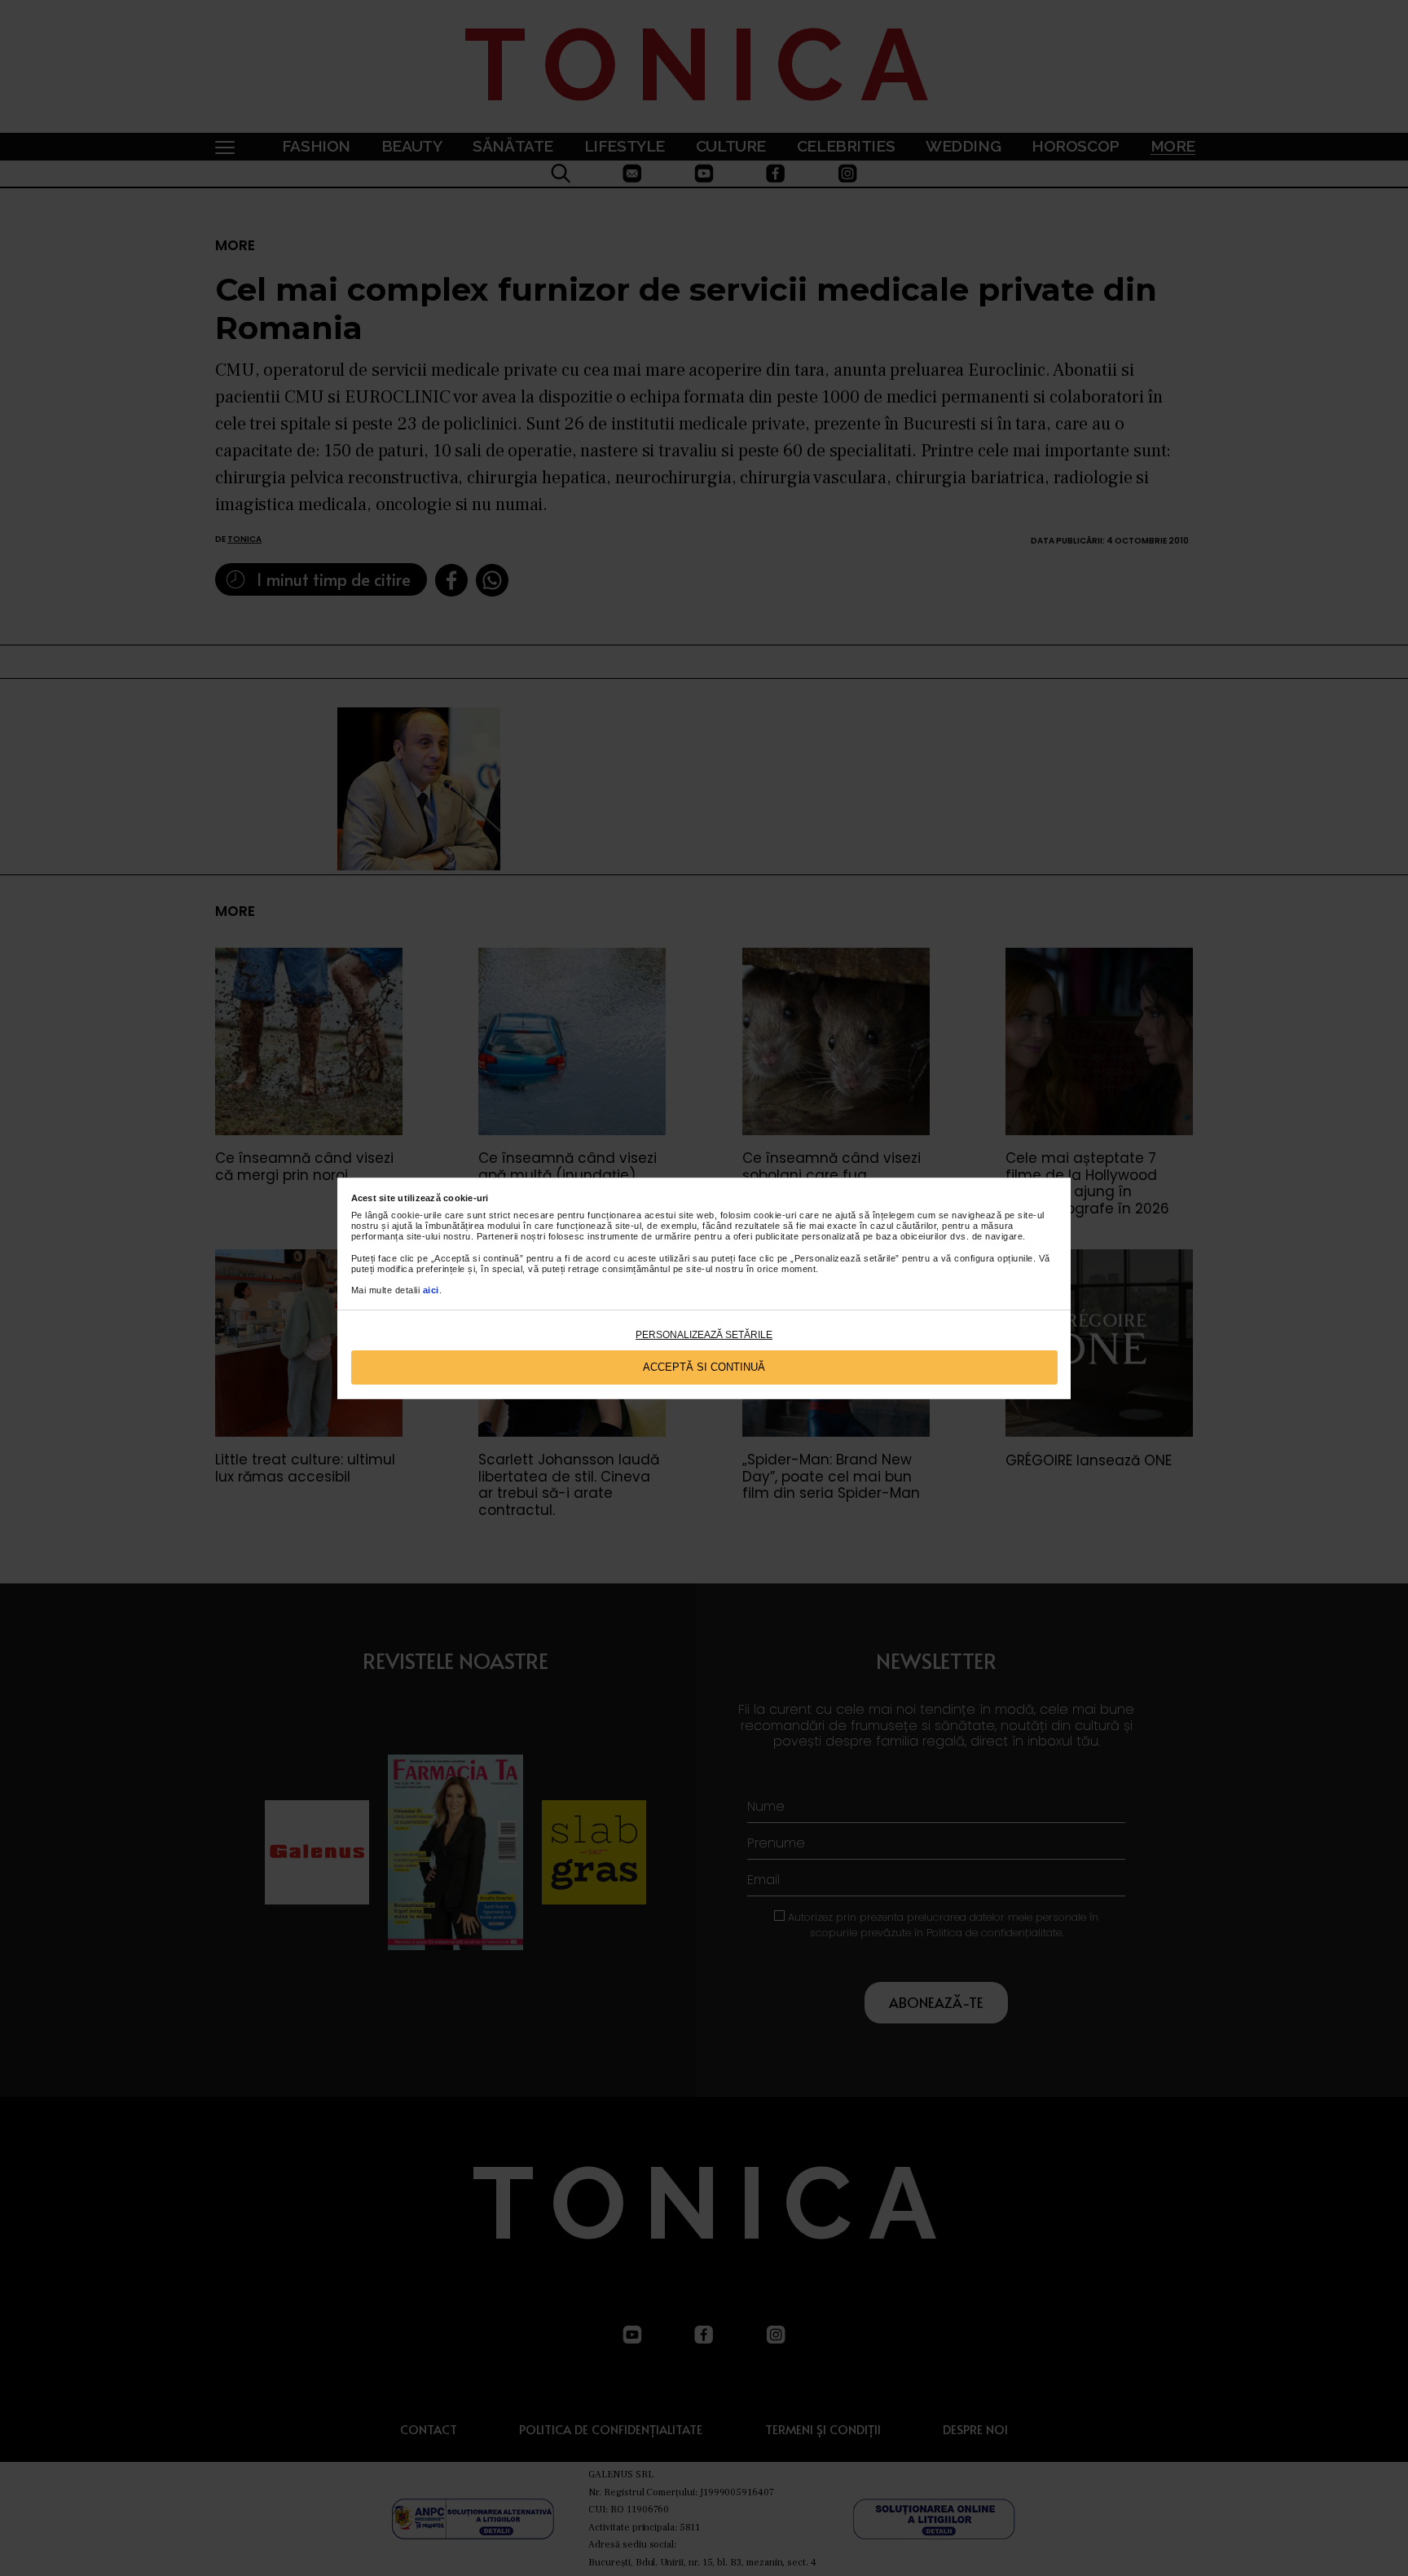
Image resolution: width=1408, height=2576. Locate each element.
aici (431, 1290)
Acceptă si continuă (704, 1367)
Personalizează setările (704, 1335)
